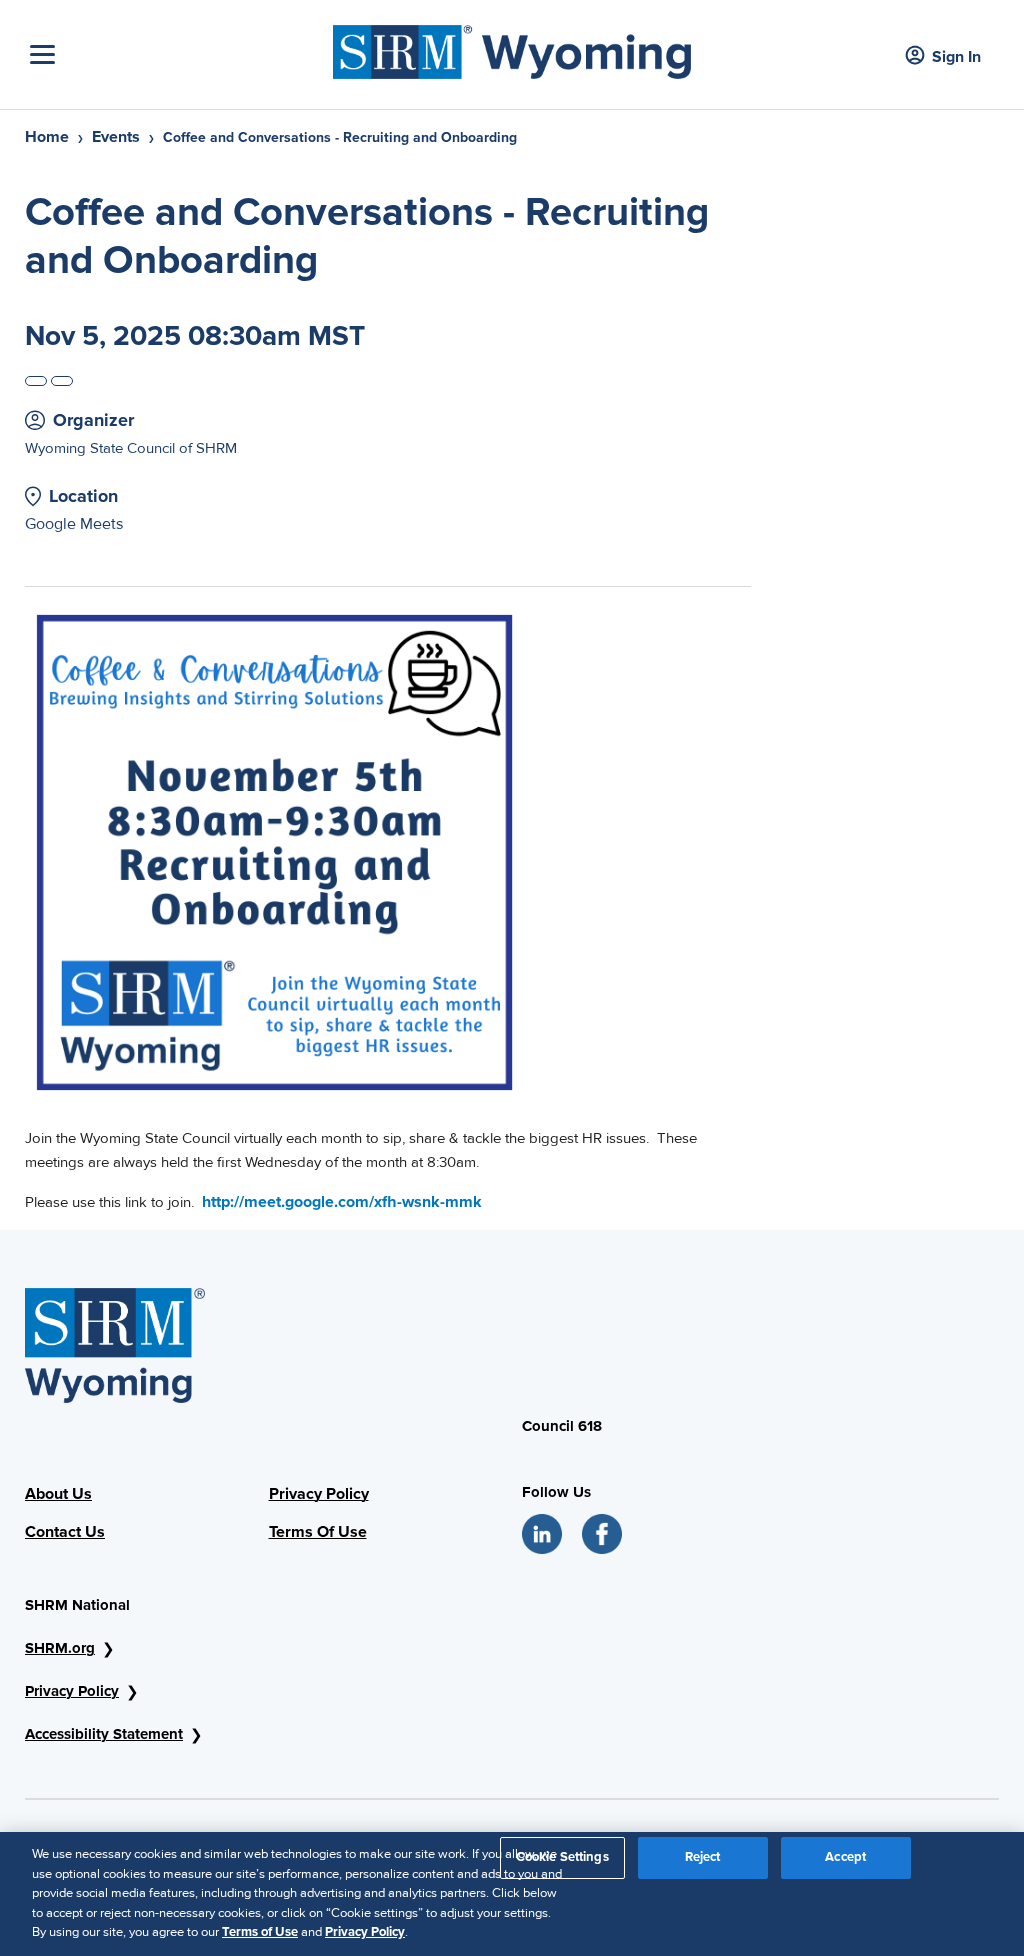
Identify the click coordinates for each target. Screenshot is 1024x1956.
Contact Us (65, 1532)
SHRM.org (60, 1648)
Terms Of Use (318, 1532)
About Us (58, 1494)
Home (47, 137)
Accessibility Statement (104, 1734)
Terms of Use (260, 1932)
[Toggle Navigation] (176, 54)
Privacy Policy (319, 1494)
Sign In (956, 57)
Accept (845, 1857)
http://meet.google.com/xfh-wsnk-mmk (342, 1202)
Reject (703, 1857)
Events (116, 137)
